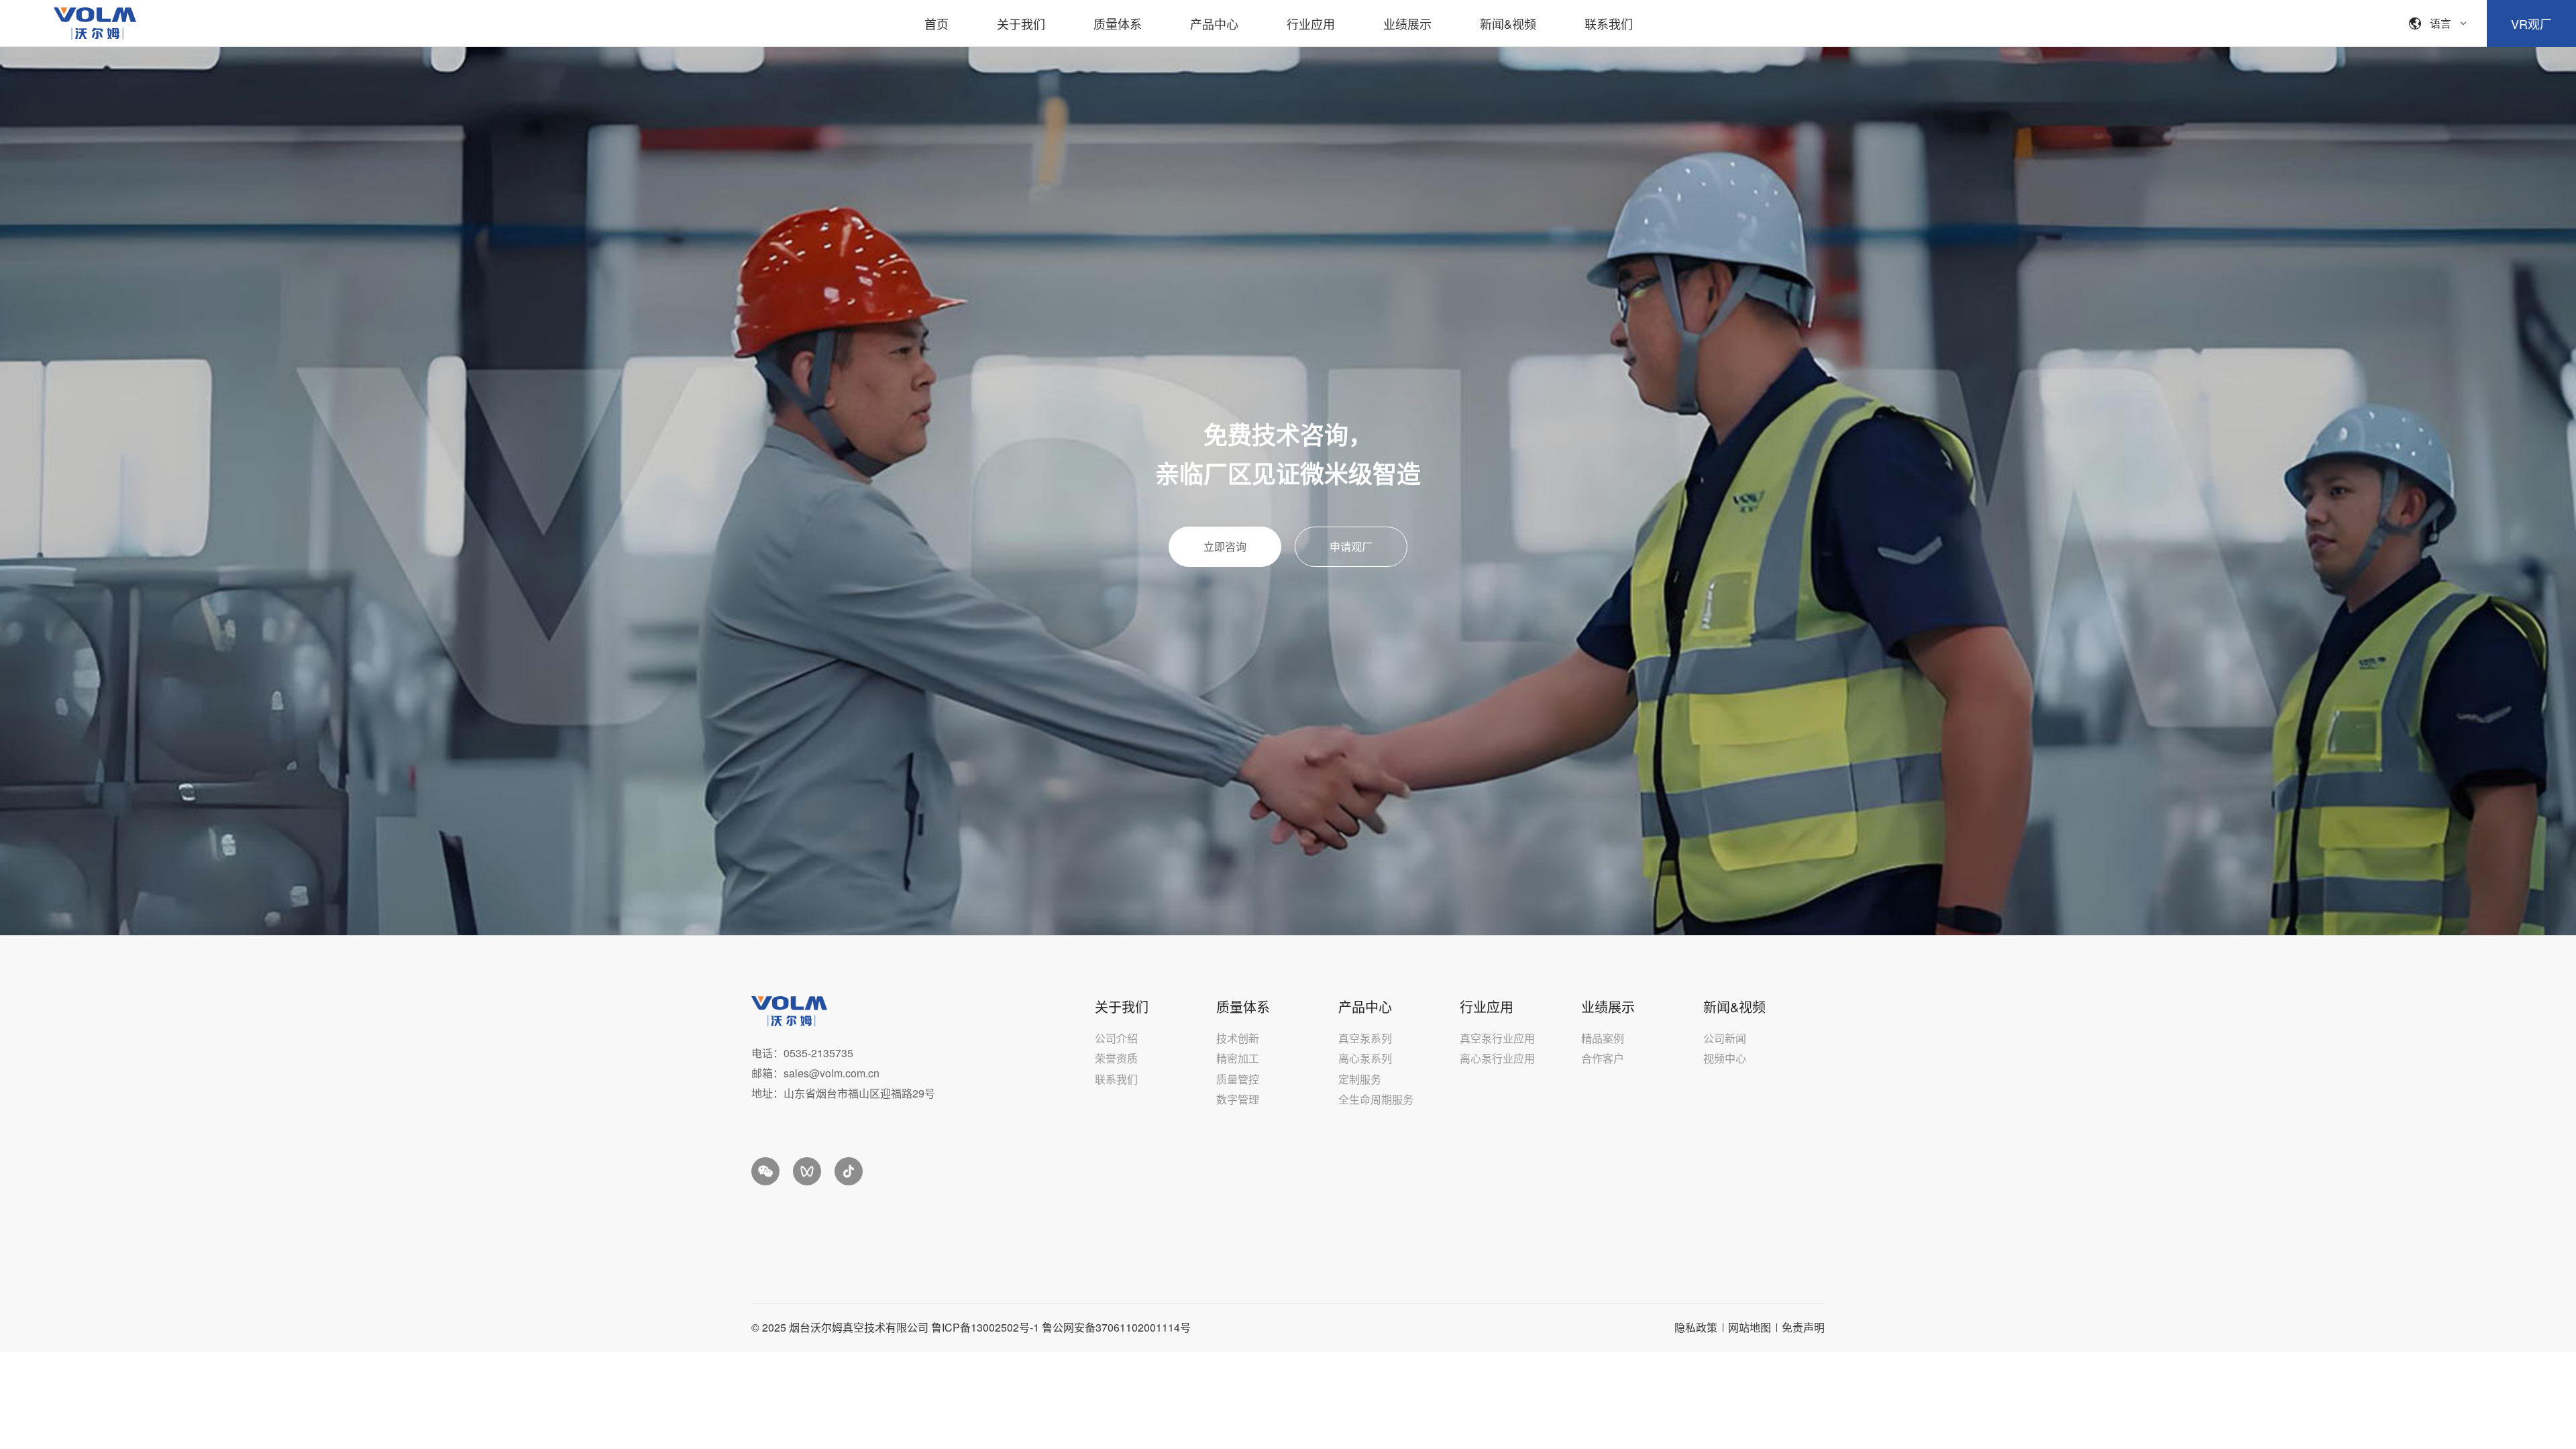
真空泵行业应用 (1497, 1038)
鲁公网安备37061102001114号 (1116, 1327)
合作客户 (1603, 1058)
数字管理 (1238, 1099)
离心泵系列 (1365, 1058)
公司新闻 (1725, 1038)
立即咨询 (1225, 546)
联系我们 (1609, 23)
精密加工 (1238, 1058)
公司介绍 (1116, 1038)
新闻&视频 (1508, 23)
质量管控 (1238, 1079)
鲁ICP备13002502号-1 (985, 1327)
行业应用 (1311, 23)
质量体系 (1118, 23)
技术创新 (1238, 1038)
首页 (936, 23)
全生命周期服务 (1376, 1099)
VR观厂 (2531, 23)
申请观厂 (1351, 546)
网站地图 (1750, 1327)
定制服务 (1360, 1079)
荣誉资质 (1116, 1058)
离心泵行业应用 (1497, 1058)
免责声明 (1803, 1327)
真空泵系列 (1365, 1038)
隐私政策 (1696, 1327)
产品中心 (1214, 23)
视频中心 (1725, 1058)
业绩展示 (1407, 23)
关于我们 (1021, 23)
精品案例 (1603, 1038)
